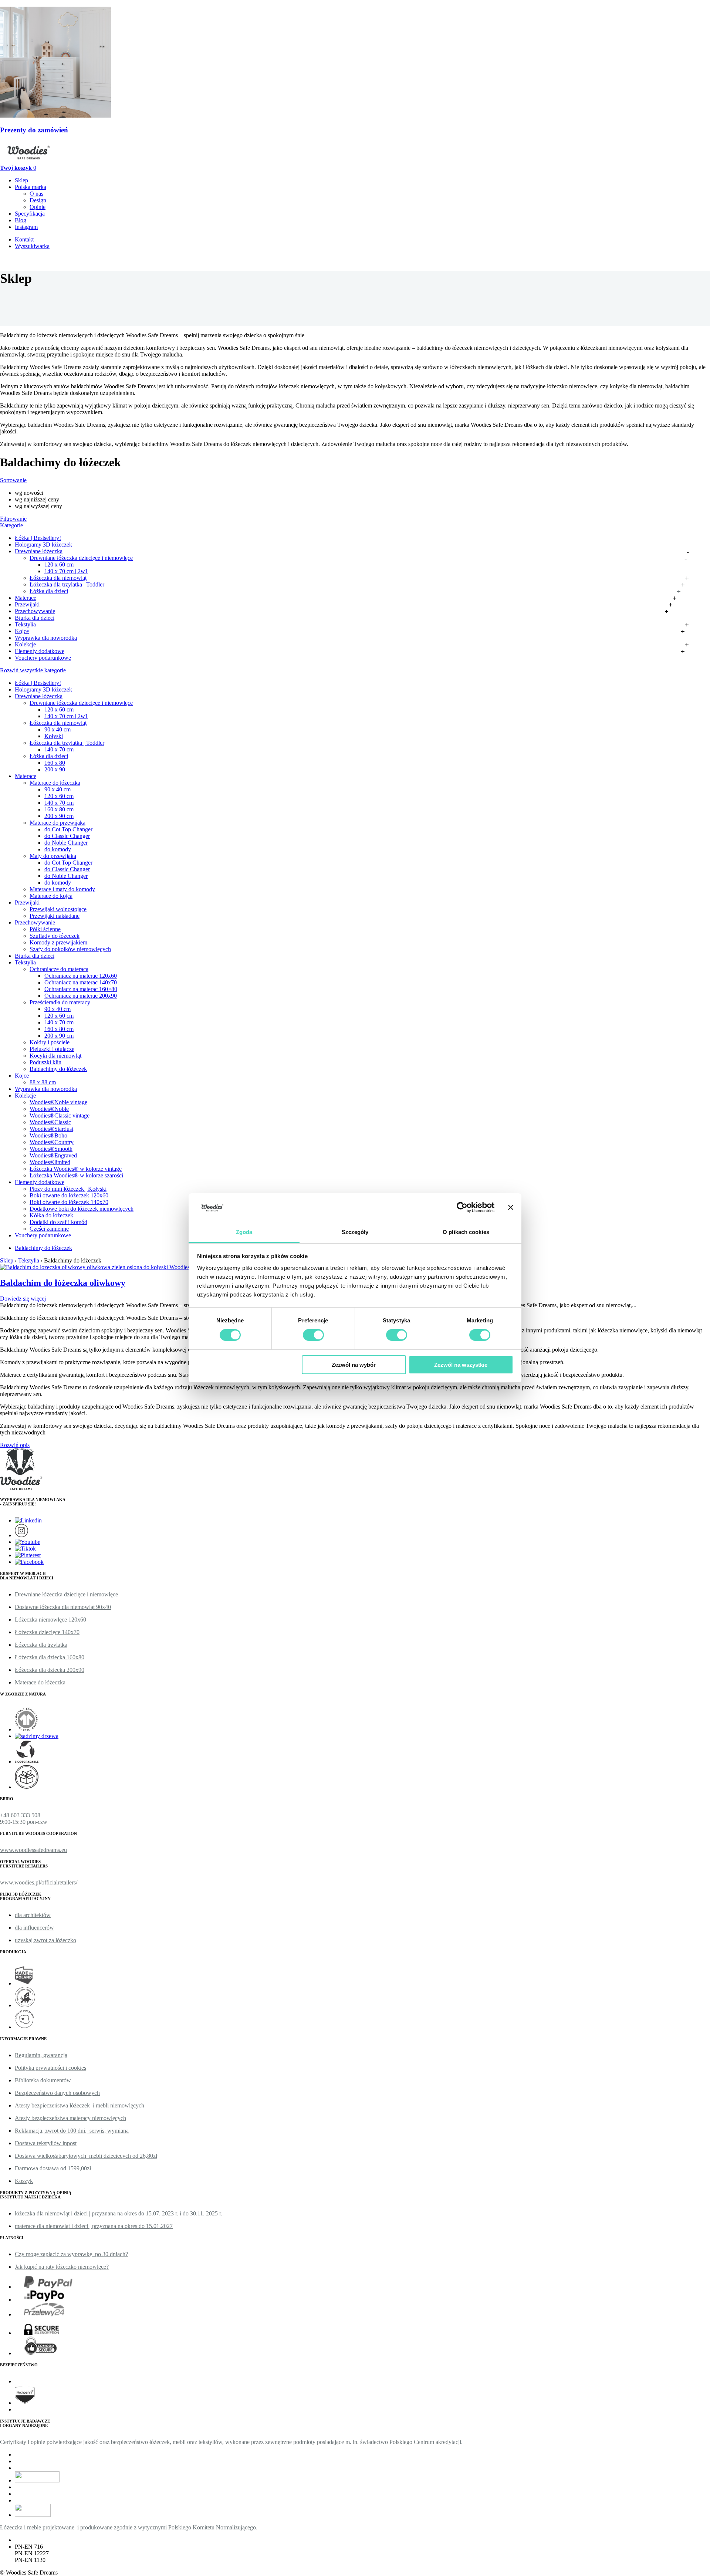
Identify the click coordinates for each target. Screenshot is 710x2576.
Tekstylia (25, 624)
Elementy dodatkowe (40, 651)
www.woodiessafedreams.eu (33, 1850)
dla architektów (33, 1915)
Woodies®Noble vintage (58, 1102)
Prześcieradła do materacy (60, 1002)
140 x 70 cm (59, 749)
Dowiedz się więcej (23, 1299)
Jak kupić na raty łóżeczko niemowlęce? (62, 2267)
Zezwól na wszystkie (461, 1365)
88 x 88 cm (43, 1082)
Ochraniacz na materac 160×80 (81, 989)
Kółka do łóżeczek (51, 1215)
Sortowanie (13, 480)
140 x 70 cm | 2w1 (66, 571)
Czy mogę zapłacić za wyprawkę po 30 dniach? (71, 2254)
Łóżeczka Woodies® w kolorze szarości (76, 1175)
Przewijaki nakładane (55, 916)
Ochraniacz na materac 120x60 (81, 976)
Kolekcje (25, 644)
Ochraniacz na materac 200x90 (81, 996)
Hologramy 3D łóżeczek (43, 545)
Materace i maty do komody (62, 889)
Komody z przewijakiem (58, 942)
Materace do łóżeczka (55, 783)
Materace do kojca (51, 896)
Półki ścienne (45, 929)
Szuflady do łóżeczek (55, 936)
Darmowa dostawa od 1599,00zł (53, 2168)
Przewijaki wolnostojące (58, 909)
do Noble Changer (66, 843)
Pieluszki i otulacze (52, 1049)
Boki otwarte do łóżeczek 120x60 (69, 1195)
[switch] (313, 1335)
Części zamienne (49, 1229)
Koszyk (24, 2181)
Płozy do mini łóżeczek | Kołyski (68, 1189)
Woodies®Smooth (51, 1149)
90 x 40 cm (58, 729)
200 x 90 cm (59, 816)
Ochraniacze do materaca (59, 969)
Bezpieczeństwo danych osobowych (57, 2093)
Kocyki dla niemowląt (55, 1056)
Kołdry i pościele (50, 1042)
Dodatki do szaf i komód (58, 1222)
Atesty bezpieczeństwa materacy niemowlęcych (70, 2118)
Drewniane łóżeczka (39, 551)
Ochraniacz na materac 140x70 (81, 982)
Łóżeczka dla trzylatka (41, 1645)
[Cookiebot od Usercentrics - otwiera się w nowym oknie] (462, 1207)
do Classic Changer (67, 836)
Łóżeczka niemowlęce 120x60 (50, 1620)
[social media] (28, 1520)
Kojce (22, 631)
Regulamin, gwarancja (41, 2055)
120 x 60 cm (59, 564)
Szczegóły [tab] (355, 1232)
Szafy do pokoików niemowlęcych (70, 949)
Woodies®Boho (48, 1135)
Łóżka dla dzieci (49, 591)
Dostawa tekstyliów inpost (46, 2143)
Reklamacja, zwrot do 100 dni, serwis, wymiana (72, 2131)
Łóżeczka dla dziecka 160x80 (50, 1657)
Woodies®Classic (50, 1122)
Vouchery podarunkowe (43, 658)
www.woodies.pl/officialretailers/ (39, 1882)
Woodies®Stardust (51, 1129)
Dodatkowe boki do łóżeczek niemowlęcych (82, 1209)
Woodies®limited (50, 1162)
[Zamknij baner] (511, 1207)
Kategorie (11, 525)
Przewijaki (27, 604)
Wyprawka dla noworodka (46, 638)
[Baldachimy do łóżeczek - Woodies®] (29, 161)
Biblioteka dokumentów (43, 2080)
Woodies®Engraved (53, 1155)
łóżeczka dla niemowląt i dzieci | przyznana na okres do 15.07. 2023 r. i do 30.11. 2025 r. (119, 2213)
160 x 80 (55, 763)
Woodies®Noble (49, 1109)
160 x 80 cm (59, 809)
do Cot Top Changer (68, 829)
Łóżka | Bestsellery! (38, 538)
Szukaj (95, 253)
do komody (58, 849)
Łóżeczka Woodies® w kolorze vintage (76, 1169)
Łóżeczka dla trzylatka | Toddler (67, 584)
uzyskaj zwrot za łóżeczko (45, 1940)
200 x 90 (55, 769)
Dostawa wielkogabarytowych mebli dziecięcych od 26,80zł (86, 2156)
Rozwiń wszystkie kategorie (33, 670)
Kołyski (54, 736)
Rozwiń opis (15, 1445)
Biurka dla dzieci (35, 618)
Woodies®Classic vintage (60, 1115)
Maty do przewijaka (53, 856)
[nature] (27, 1729)
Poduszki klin (45, 1062)
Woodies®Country (52, 1142)
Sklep (7, 1260)
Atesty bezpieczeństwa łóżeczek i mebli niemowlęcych (80, 2105)
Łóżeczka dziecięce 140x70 (47, 1632)
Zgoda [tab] (244, 1232)
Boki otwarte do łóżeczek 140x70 (69, 1202)
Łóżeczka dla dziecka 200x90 (50, 1670)
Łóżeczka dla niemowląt (58, 578)
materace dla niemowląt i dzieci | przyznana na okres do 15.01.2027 (94, 2226)
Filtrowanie (13, 519)
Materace (26, 598)
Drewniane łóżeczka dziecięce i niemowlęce (81, 558)
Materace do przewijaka (58, 823)
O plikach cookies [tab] (466, 1232)
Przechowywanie (35, 611)
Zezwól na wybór (354, 1365)
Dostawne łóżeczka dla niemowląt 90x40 (63, 1607)
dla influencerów (34, 1928)
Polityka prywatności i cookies (50, 2068)
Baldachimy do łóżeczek (58, 1069)
